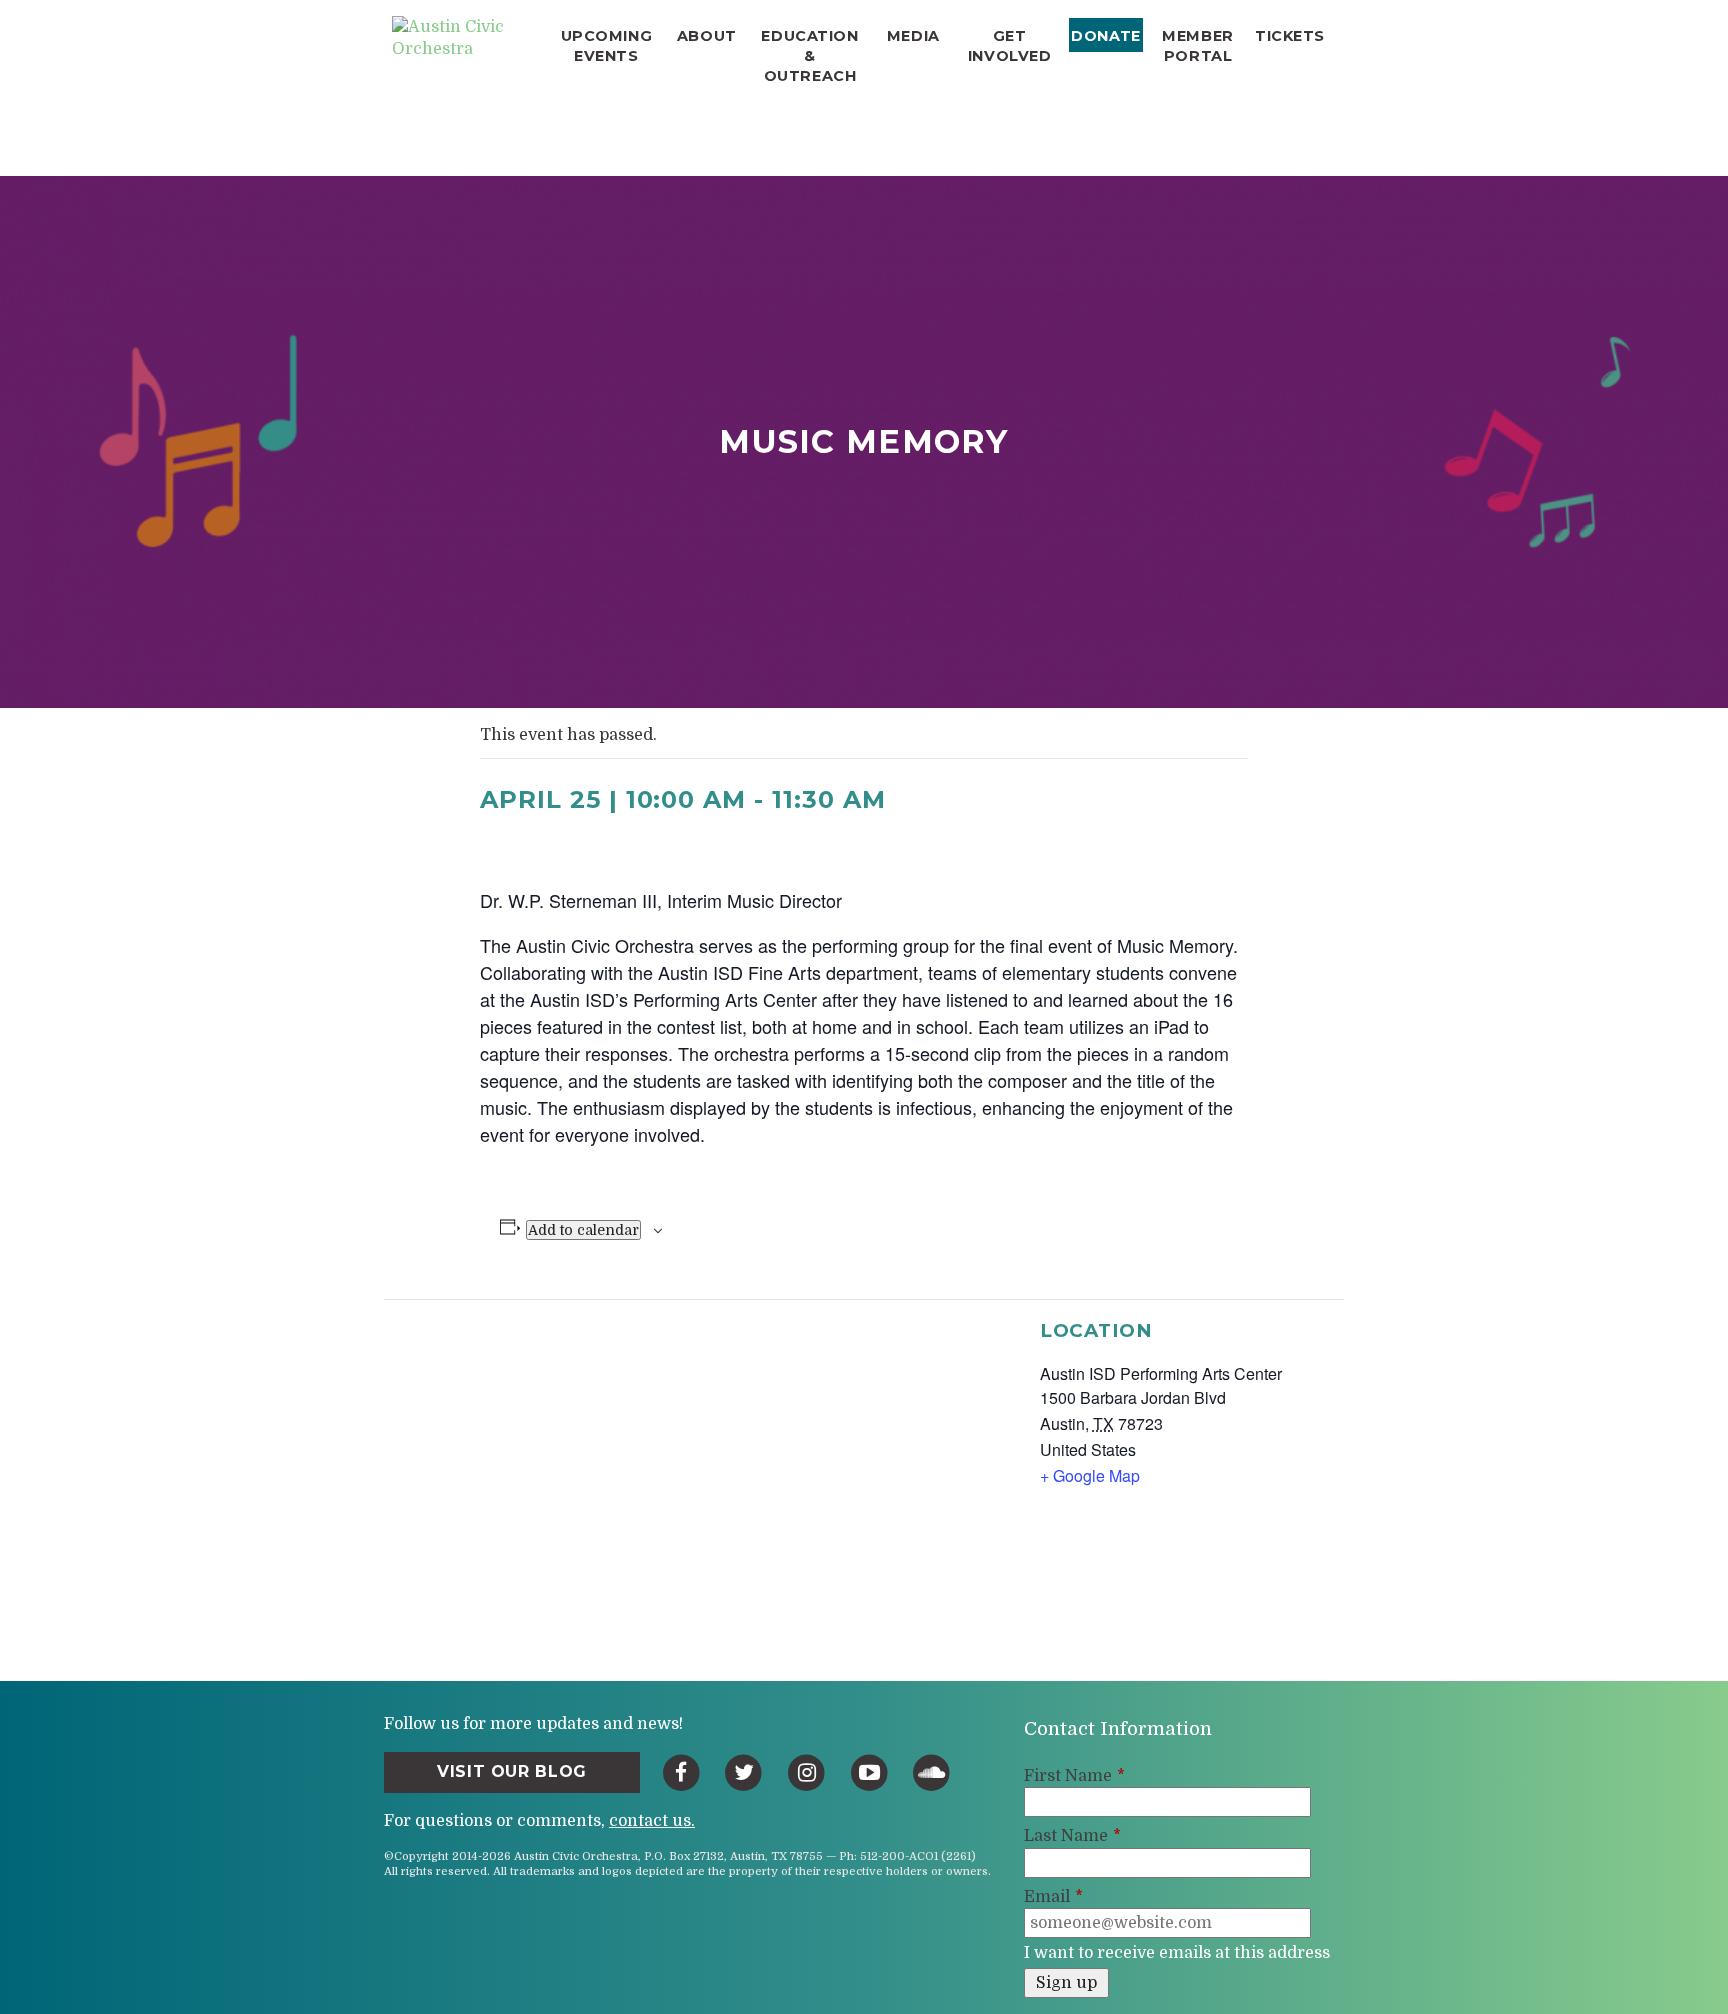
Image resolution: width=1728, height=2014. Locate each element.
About (707, 36)
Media (913, 36)
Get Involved (1010, 46)
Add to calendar (583, 1230)
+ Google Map (1090, 1475)
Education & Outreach (809, 56)
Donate (1105, 36)
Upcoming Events (607, 46)
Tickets (1290, 36)
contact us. (652, 1821)
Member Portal (1197, 46)
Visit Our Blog (512, 1771)
